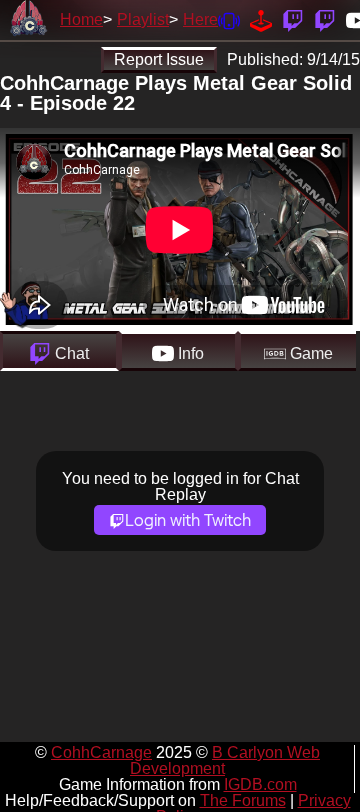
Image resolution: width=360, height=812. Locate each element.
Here (200, 19)
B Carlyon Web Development (225, 760)
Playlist (143, 19)
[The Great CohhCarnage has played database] (261, 19)
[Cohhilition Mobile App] (229, 19)
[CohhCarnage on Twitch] (293, 19)
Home (81, 19)
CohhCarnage (101, 752)
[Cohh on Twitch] (325, 19)
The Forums (243, 800)
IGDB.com (260, 784)
